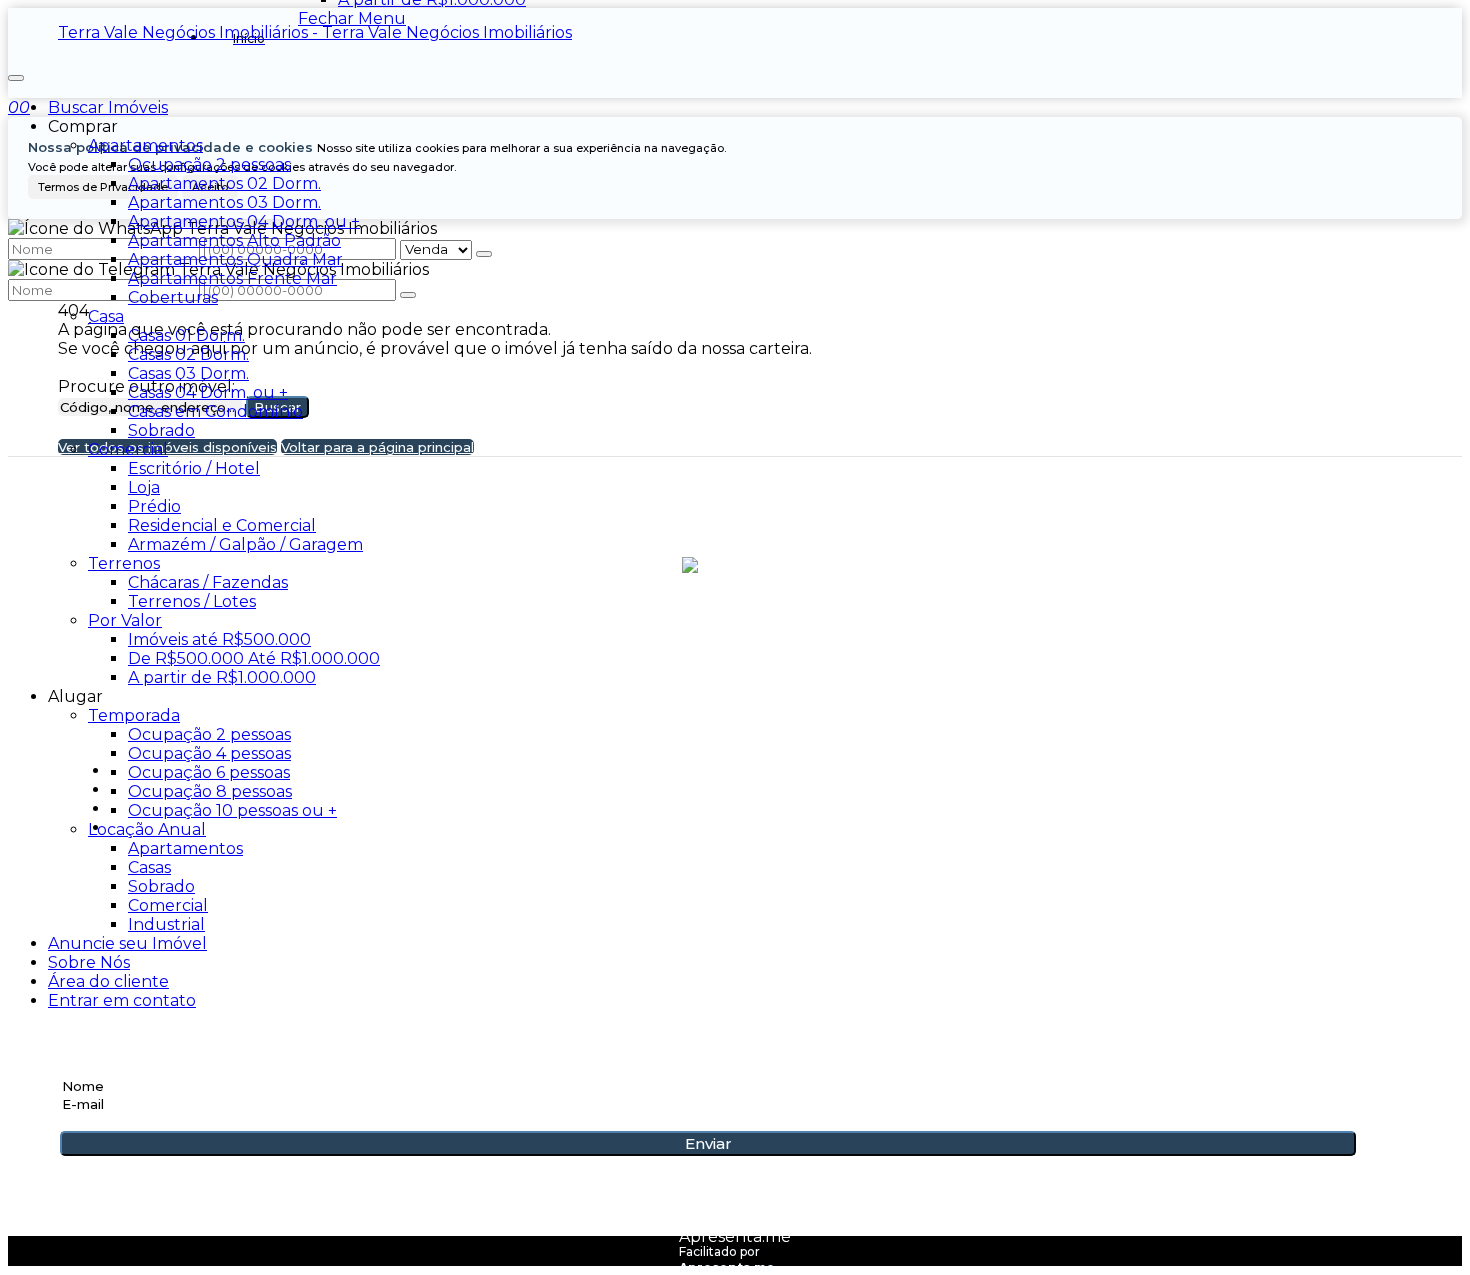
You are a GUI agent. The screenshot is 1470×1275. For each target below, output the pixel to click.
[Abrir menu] (16, 72)
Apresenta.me (735, 1236)
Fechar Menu (352, 18)
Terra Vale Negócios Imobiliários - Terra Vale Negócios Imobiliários (315, 32)
